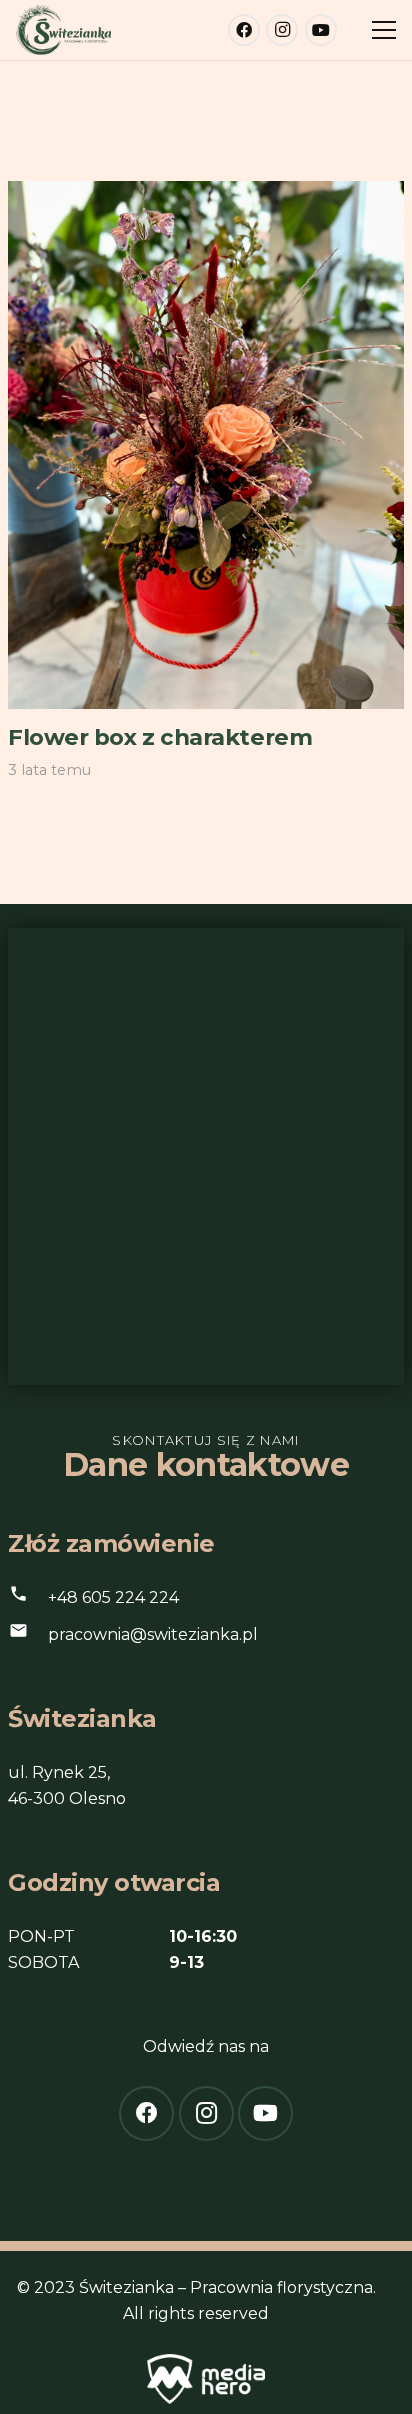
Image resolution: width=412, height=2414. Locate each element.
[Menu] (384, 30)
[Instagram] (282, 30)
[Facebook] (244, 30)
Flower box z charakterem (160, 737)
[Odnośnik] (63, 30)
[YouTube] (321, 30)
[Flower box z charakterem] (206, 193)
